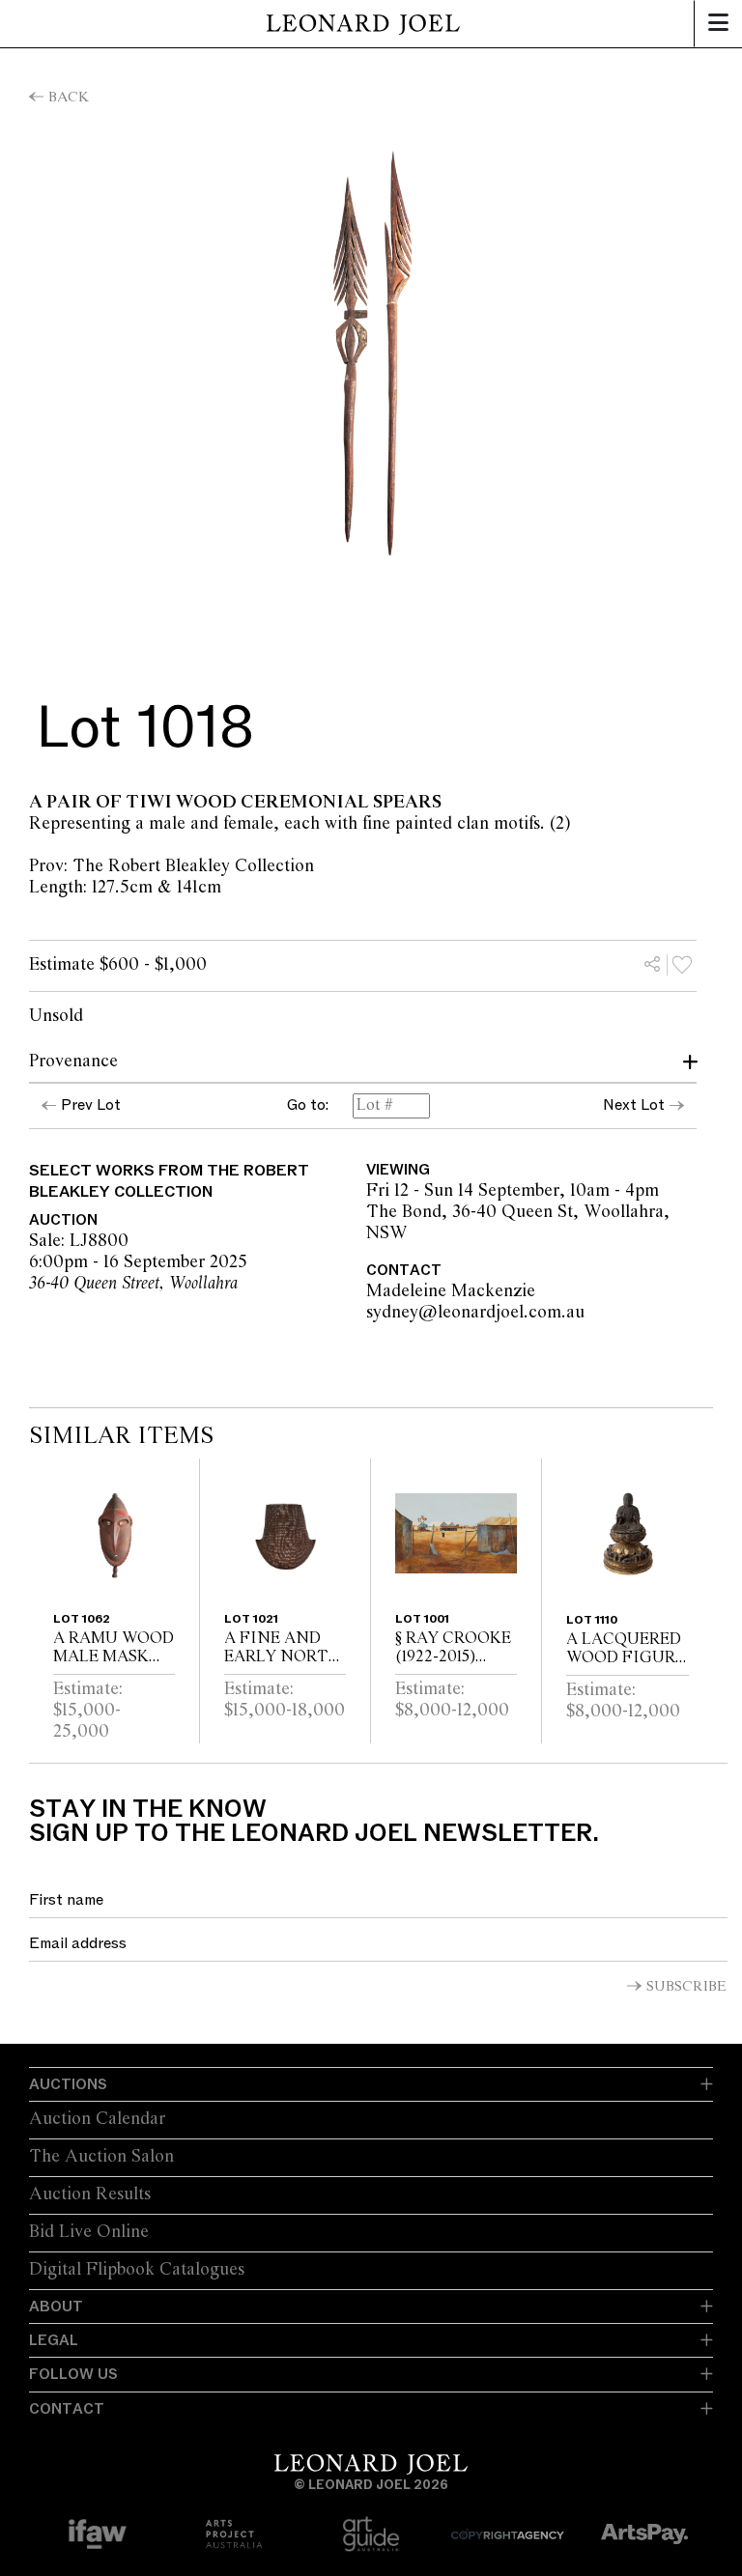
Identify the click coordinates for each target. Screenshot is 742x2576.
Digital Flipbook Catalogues (137, 2270)
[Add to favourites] (682, 965)
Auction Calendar (97, 2119)
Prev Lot (91, 1105)
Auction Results (90, 2194)
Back (69, 98)
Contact (67, 2409)
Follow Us (73, 2374)
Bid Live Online (89, 2232)
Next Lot (634, 1105)
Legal (54, 2340)
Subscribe (686, 1987)
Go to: (308, 1106)
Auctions (68, 2084)
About (56, 2307)
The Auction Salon (101, 2157)
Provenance (73, 1062)
